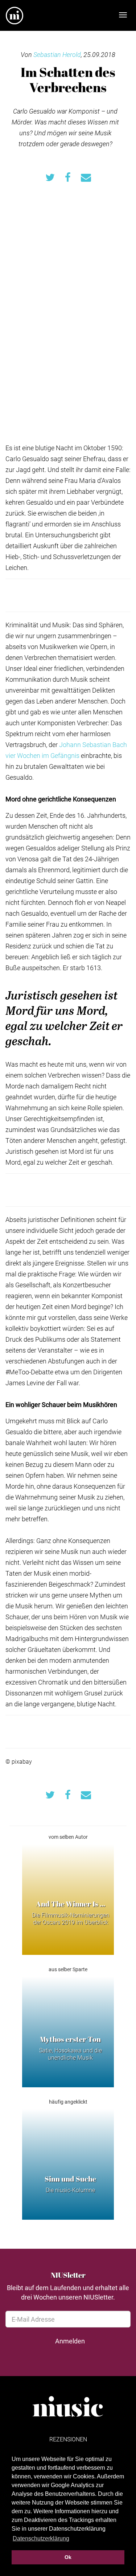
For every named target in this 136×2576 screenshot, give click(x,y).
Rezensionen (68, 2439)
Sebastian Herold (57, 54)
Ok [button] (68, 2557)
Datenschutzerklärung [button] (41, 2538)
